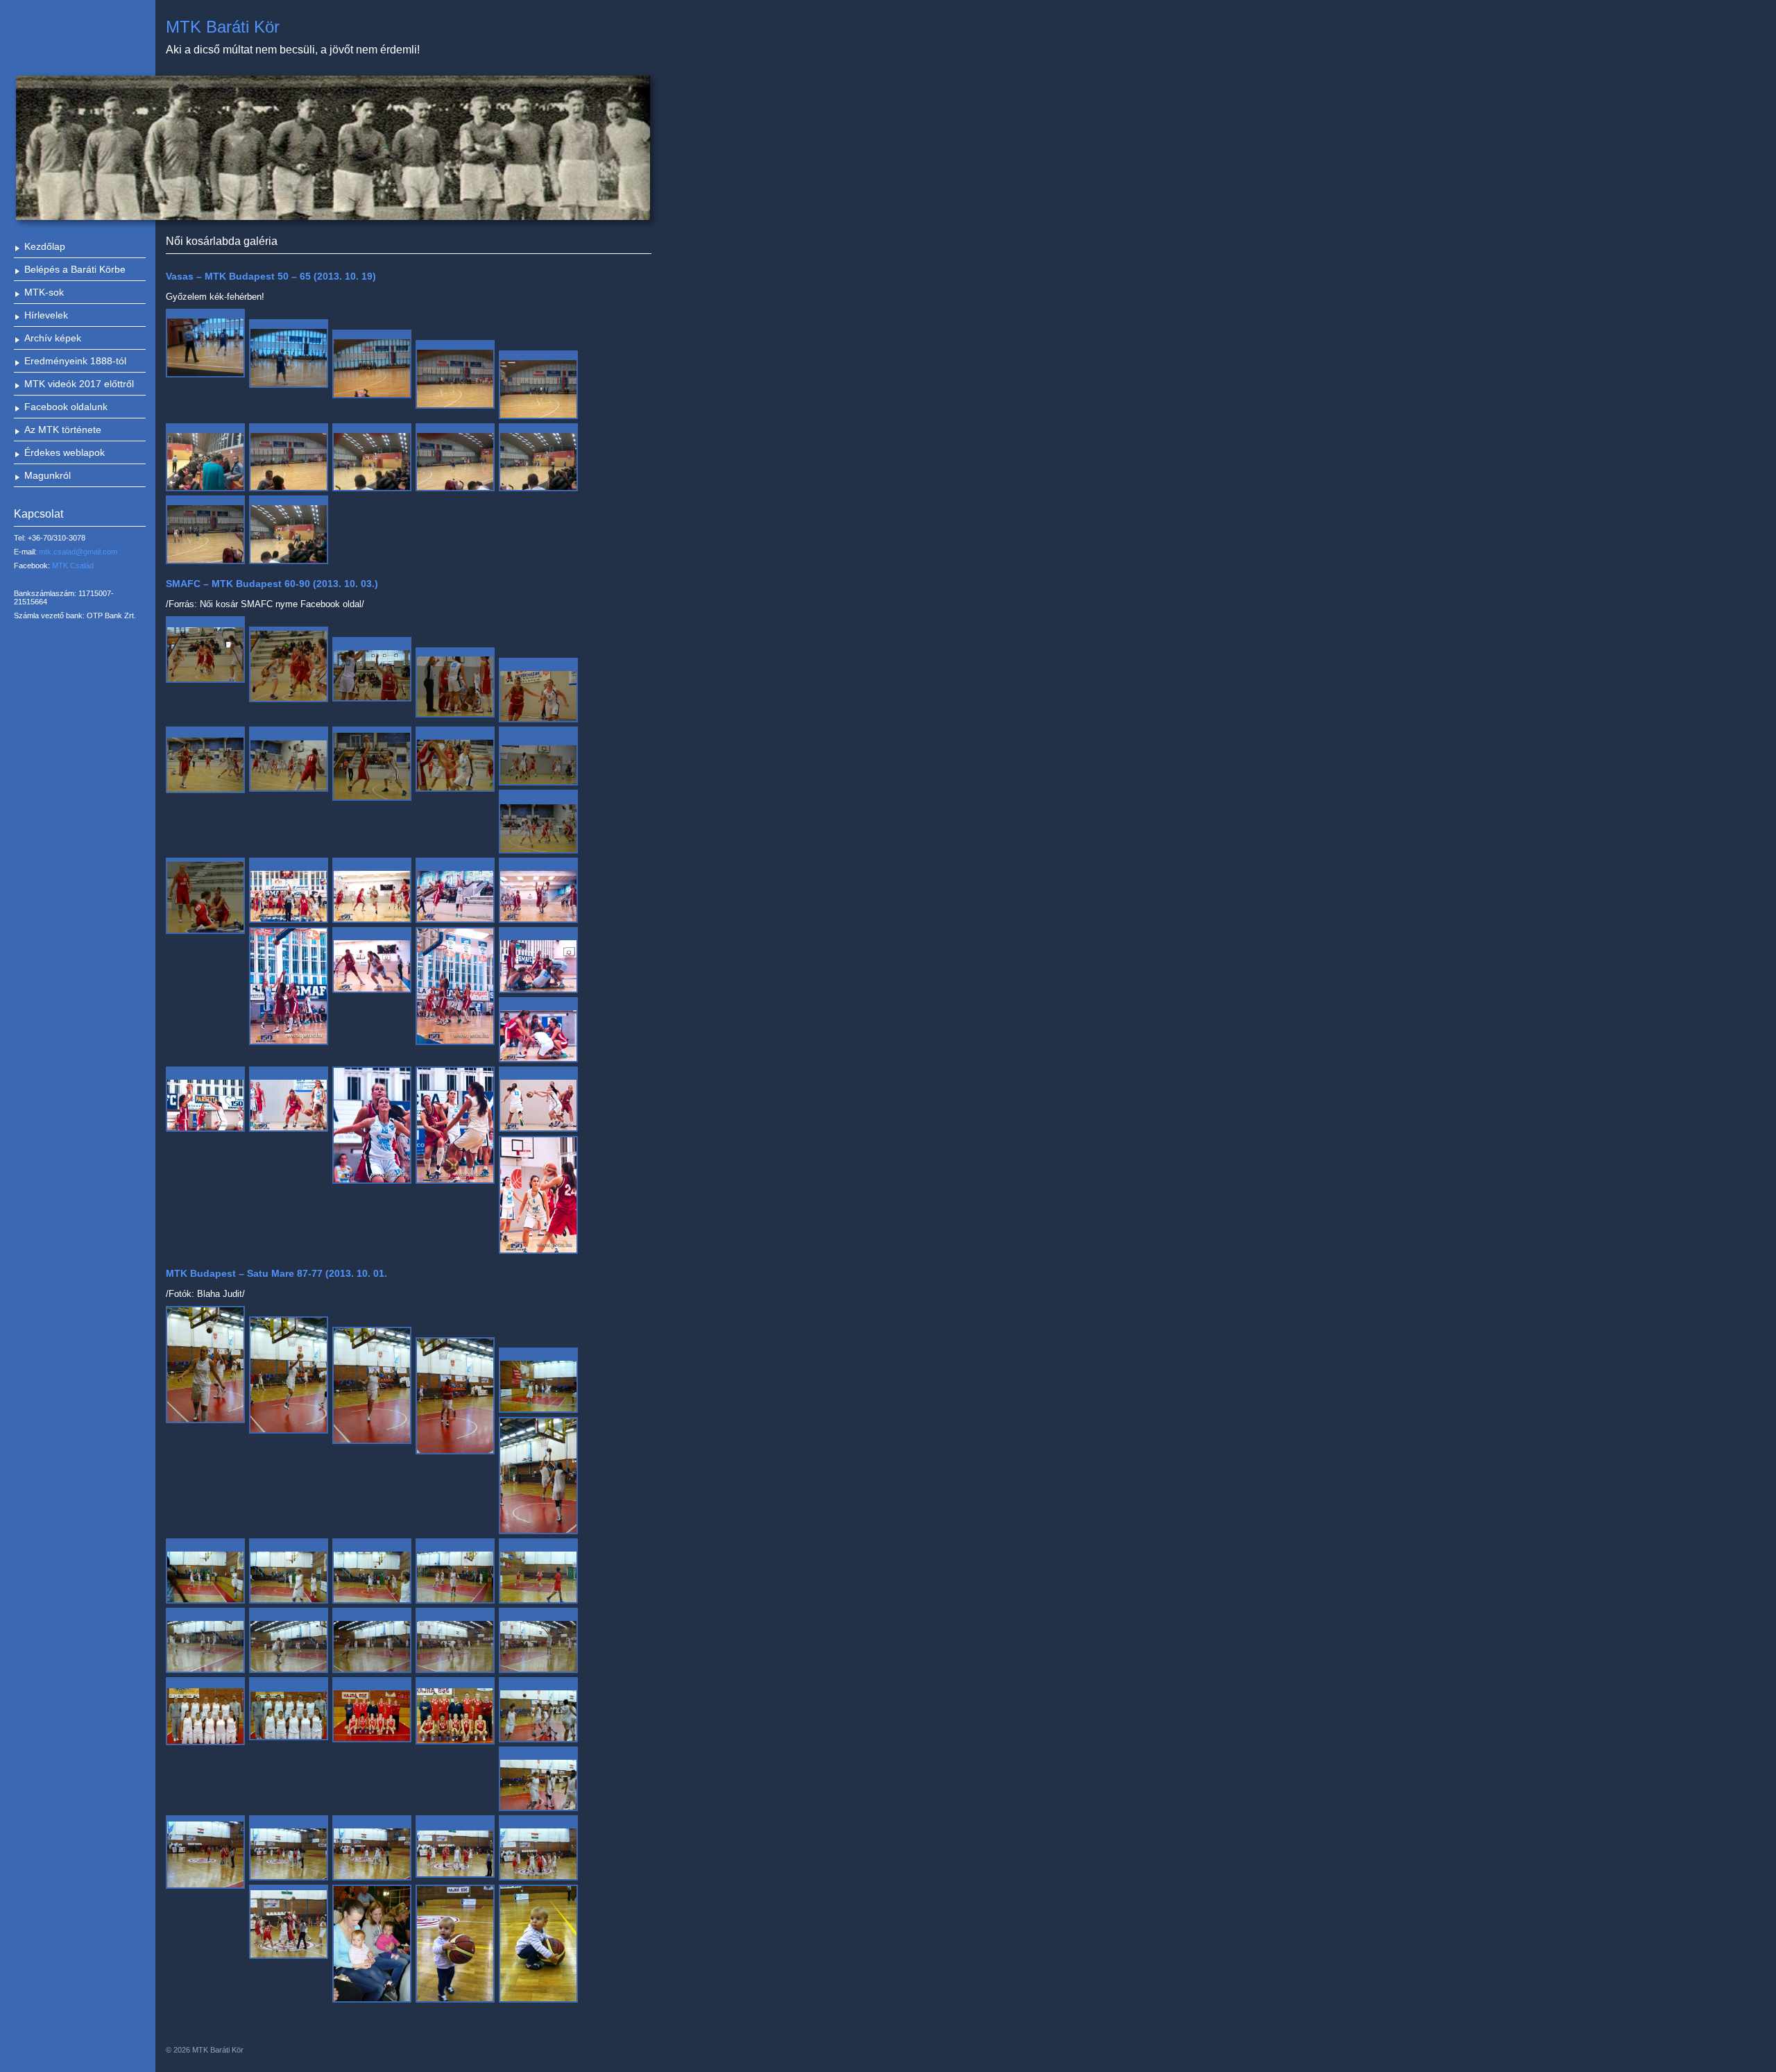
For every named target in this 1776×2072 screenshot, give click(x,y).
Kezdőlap (45, 246)
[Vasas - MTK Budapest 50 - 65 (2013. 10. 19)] (205, 343)
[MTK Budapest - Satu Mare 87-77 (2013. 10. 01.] (205, 1365)
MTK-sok (44, 292)
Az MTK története (63, 430)
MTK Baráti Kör (223, 27)
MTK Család (73, 566)
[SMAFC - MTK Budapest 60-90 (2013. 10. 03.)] (205, 650)
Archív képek (53, 338)
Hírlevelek (46, 315)
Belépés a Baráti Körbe (75, 269)
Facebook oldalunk (66, 407)
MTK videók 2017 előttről (79, 384)
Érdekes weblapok (65, 452)
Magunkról (48, 475)
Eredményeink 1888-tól (75, 361)
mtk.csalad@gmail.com (78, 552)
